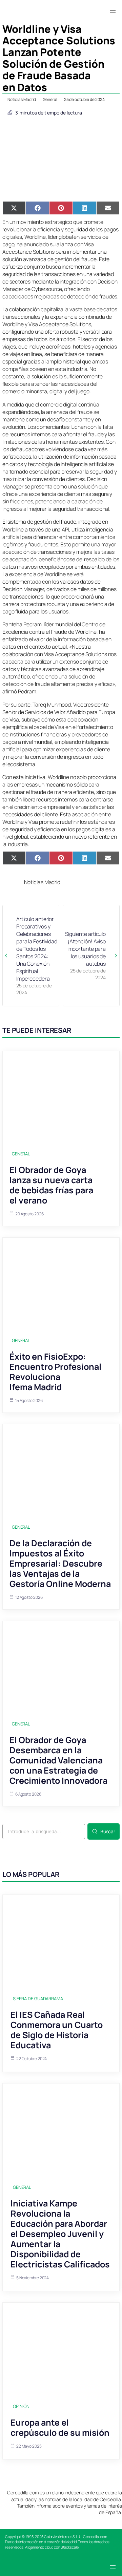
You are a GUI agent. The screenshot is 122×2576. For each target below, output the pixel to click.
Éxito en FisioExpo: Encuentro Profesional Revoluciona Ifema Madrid (55, 1372)
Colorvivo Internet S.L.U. (63, 2537)
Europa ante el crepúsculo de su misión (60, 2427)
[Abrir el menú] (113, 12)
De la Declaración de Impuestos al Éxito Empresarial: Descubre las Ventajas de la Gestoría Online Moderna (60, 1563)
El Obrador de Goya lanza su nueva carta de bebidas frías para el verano (51, 1185)
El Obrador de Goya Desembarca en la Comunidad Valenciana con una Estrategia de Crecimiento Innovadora (58, 1760)
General (50, 99)
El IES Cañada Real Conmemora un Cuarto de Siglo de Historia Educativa (57, 2030)
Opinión (21, 2406)
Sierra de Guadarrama (38, 1998)
